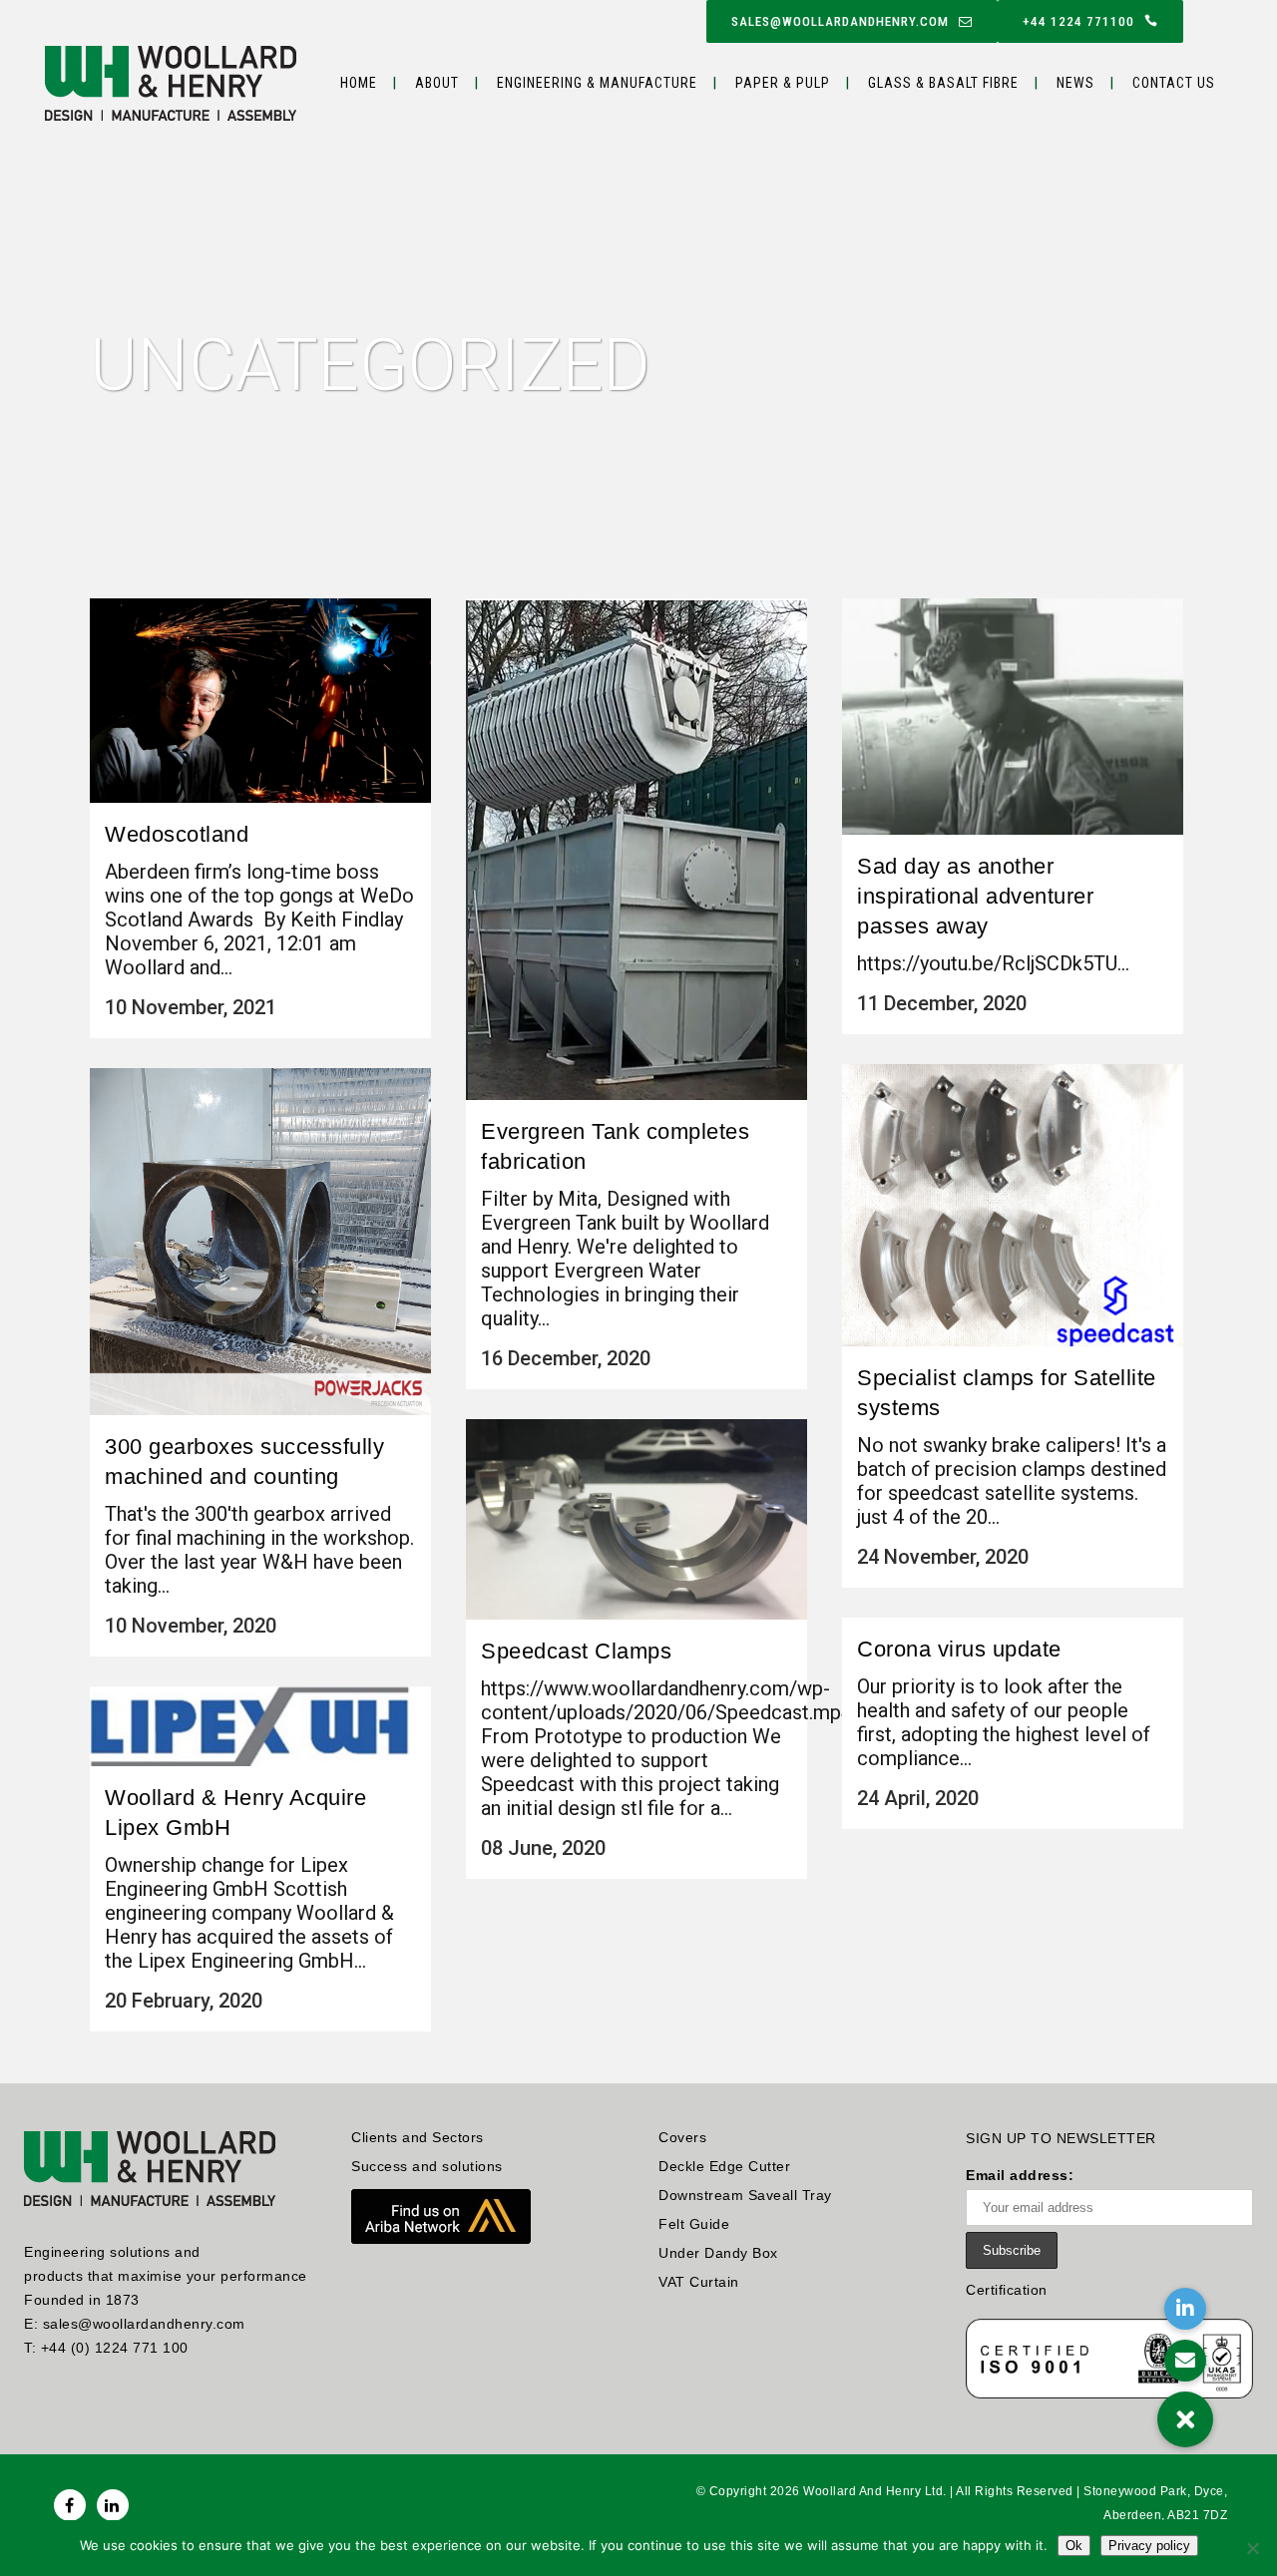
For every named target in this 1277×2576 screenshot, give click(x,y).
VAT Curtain (699, 2282)
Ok (1074, 2546)
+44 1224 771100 (1078, 21)
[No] (1252, 2548)
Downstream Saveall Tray (745, 2195)
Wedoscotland (177, 834)
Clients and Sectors (418, 2137)
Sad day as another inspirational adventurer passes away (975, 896)
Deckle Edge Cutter (724, 2166)
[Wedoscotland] (260, 701)
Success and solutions (427, 2166)
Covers (682, 2137)
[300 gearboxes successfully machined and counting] (260, 1242)
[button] (1185, 2419)
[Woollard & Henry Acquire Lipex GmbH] (260, 1726)
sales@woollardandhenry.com (840, 21)
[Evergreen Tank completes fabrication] (637, 849)
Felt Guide (694, 2224)
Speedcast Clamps (576, 1651)
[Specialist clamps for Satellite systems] (1013, 1205)
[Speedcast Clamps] (637, 1519)
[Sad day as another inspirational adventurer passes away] (1013, 717)
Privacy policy (1149, 2546)
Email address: (1020, 2175)
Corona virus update (959, 1649)
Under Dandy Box (718, 2253)
